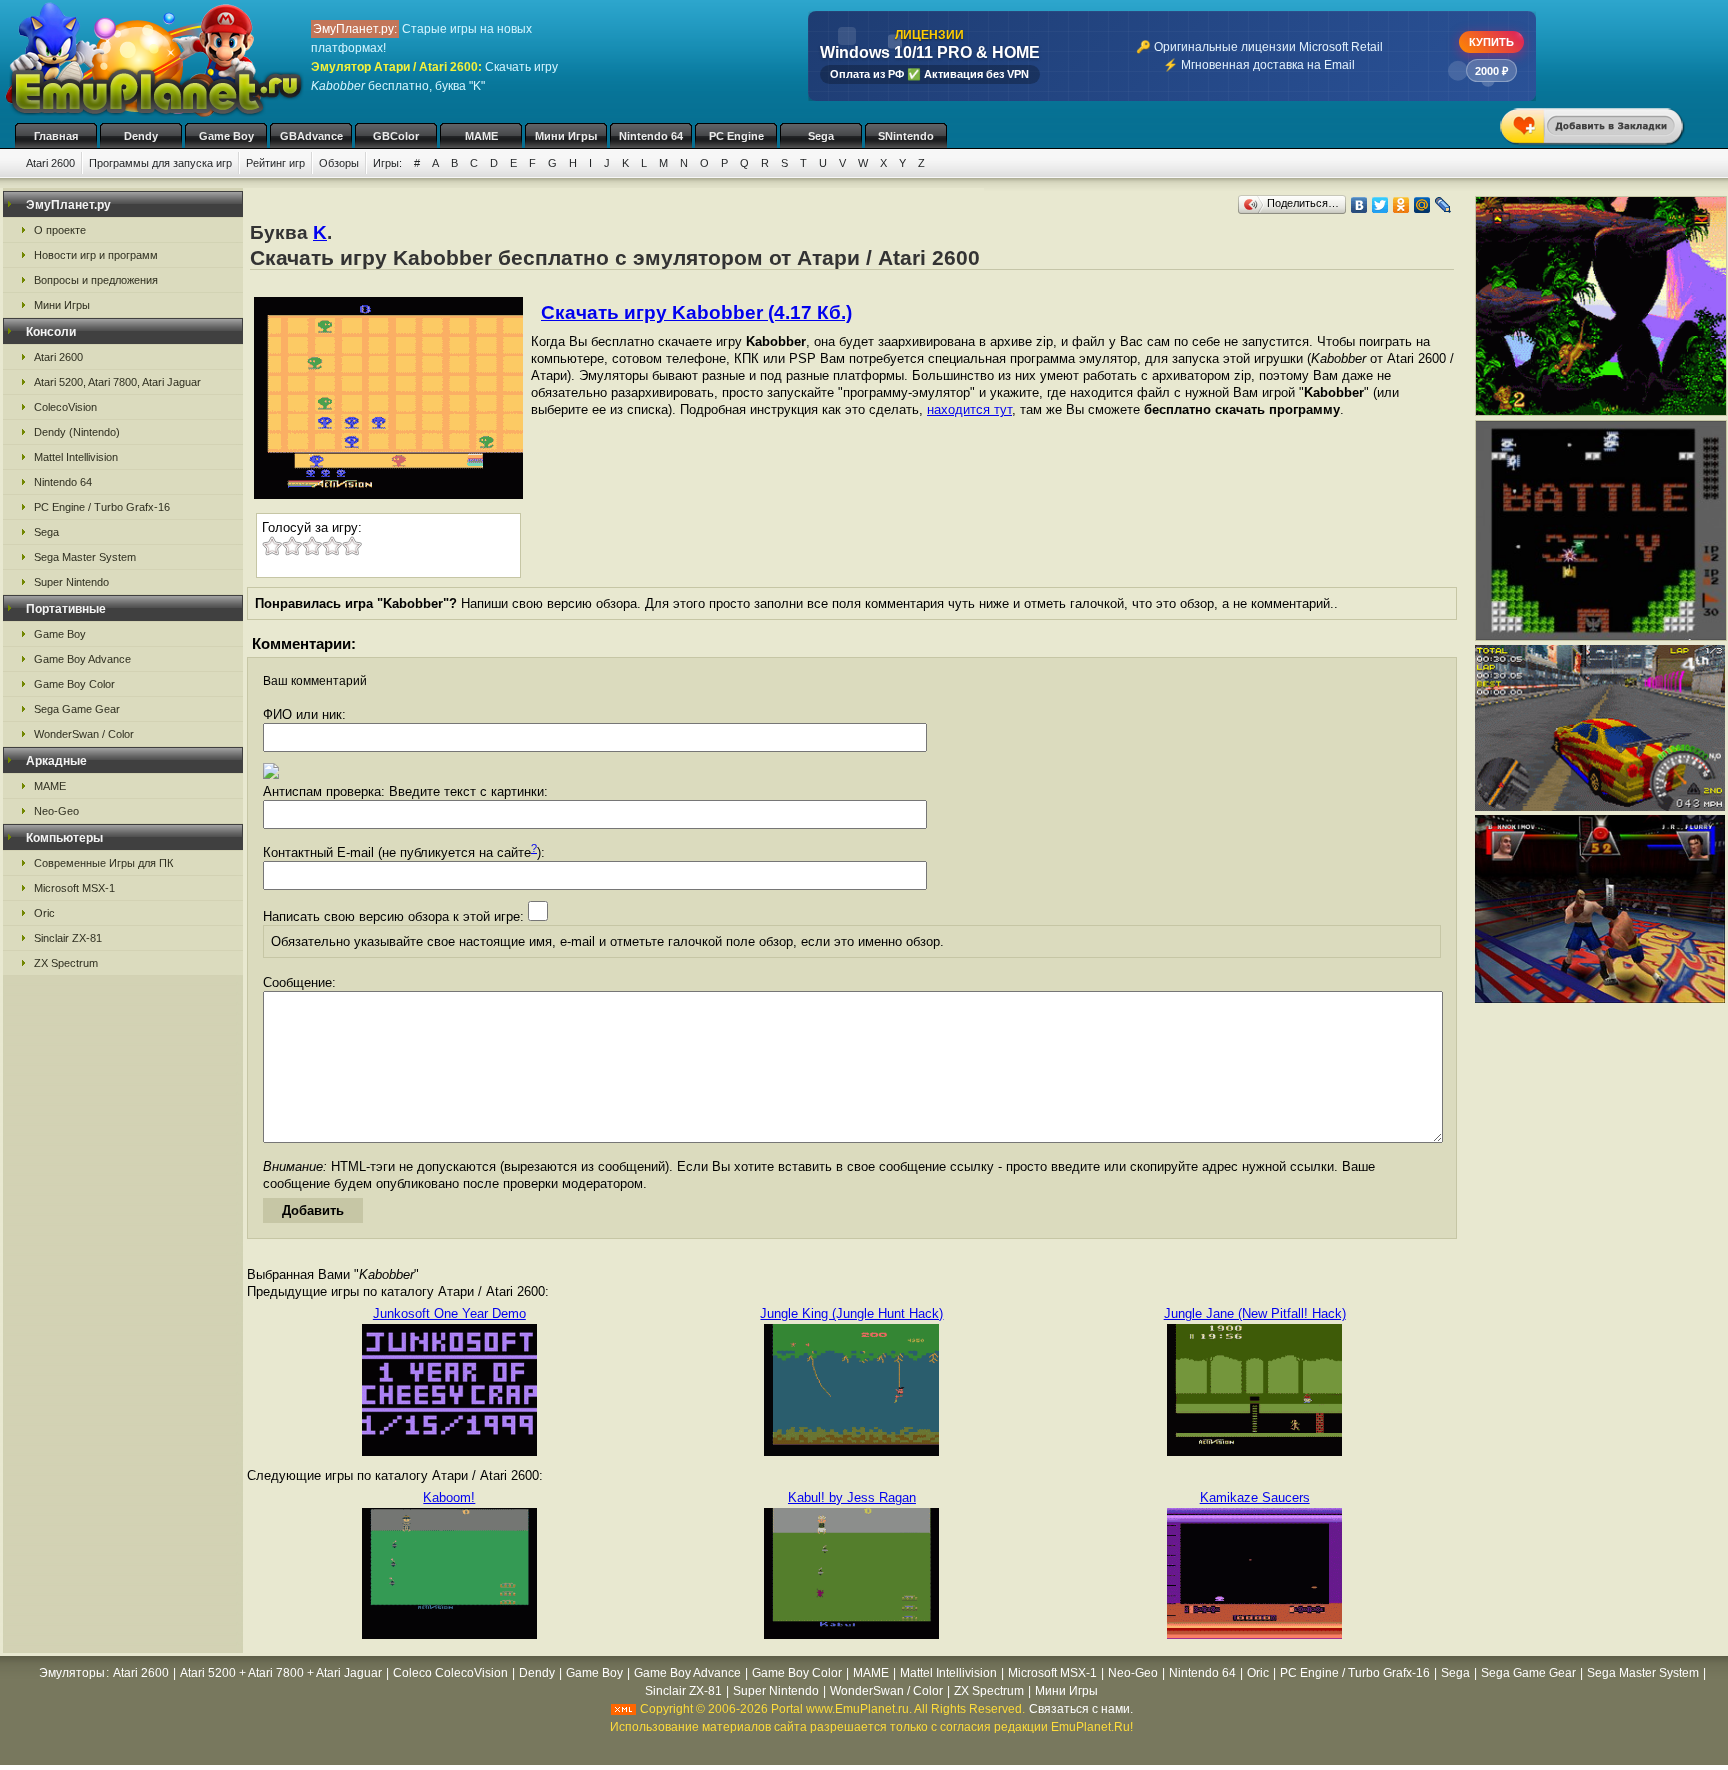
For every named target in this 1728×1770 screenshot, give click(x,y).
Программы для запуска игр (160, 163)
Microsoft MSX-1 (74, 888)
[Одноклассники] (1401, 205)
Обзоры (339, 163)
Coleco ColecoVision (450, 1673)
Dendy (141, 136)
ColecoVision (65, 407)
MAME (481, 136)
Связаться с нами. (1081, 1709)
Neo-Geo (56, 811)
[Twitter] (1380, 205)
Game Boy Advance (82, 659)
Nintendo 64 (651, 136)
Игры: (387, 163)
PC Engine (736, 136)
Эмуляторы (72, 1673)
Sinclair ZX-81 (68, 938)
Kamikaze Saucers (1255, 1497)
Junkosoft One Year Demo (449, 1313)
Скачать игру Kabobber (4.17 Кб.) (696, 312)
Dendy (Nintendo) (77, 432)
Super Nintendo (71, 582)
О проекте (60, 230)
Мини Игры (566, 136)
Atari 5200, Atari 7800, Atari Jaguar (117, 382)
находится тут (969, 409)
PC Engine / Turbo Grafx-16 (102, 507)
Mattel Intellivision (76, 457)
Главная (56, 136)
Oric (44, 913)
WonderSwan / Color (84, 734)
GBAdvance (311, 136)
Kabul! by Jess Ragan (852, 1497)
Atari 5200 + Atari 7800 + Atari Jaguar (281, 1673)
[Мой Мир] (1422, 205)
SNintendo (906, 136)
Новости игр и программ (96, 255)
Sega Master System (85, 557)
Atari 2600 (50, 163)
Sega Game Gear (77, 709)
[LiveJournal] (1443, 205)
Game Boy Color (74, 684)
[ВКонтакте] (1359, 205)
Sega (821, 136)
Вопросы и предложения (96, 280)
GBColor (396, 136)
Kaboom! (449, 1497)
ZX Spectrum (66, 963)
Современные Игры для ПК (103, 863)
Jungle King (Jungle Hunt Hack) (851, 1313)
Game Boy (226, 136)
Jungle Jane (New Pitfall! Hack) (1255, 1313)
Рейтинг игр (275, 163)
